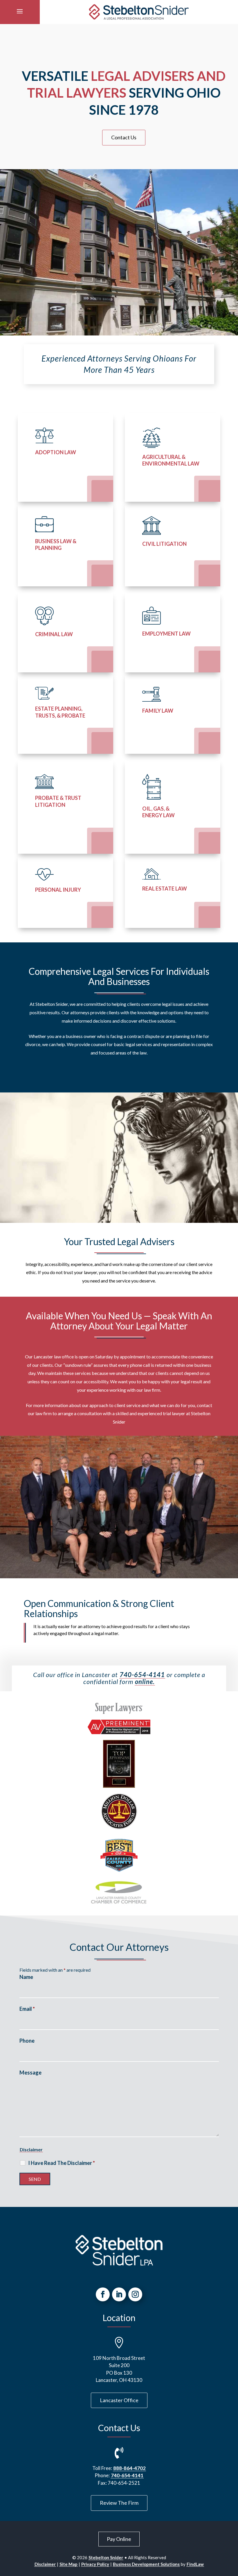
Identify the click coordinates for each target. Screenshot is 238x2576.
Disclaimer (31, 2149)
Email (27, 2009)
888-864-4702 (129, 2468)
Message (30, 2073)
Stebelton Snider (106, 2557)
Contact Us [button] (124, 137)
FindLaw (195, 2564)
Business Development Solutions (146, 2564)
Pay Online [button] (119, 2539)
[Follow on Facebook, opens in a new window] (103, 2294)
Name (26, 1977)
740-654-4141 (142, 1675)
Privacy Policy (95, 2564)
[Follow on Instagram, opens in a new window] (135, 2294)
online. (145, 1682)
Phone (27, 2041)
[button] (20, 11)
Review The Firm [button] (119, 2503)
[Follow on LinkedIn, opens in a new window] (119, 2294)
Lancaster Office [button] (119, 2400)
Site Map (68, 2564)
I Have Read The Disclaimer (62, 2163)
